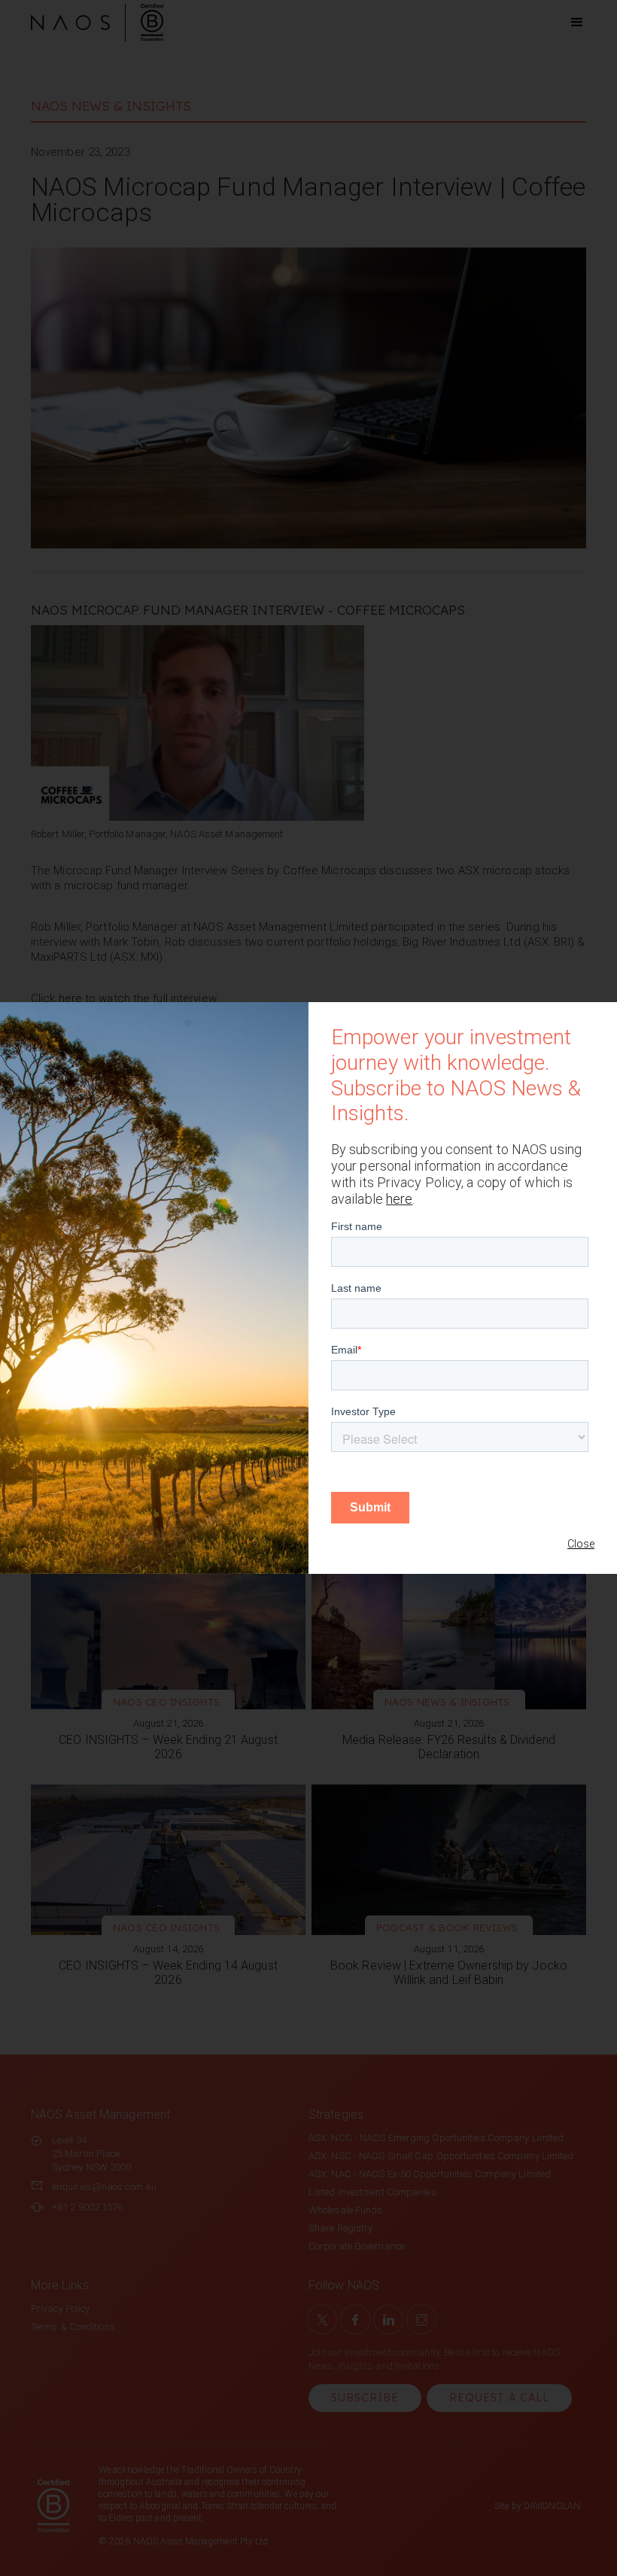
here (399, 1199)
